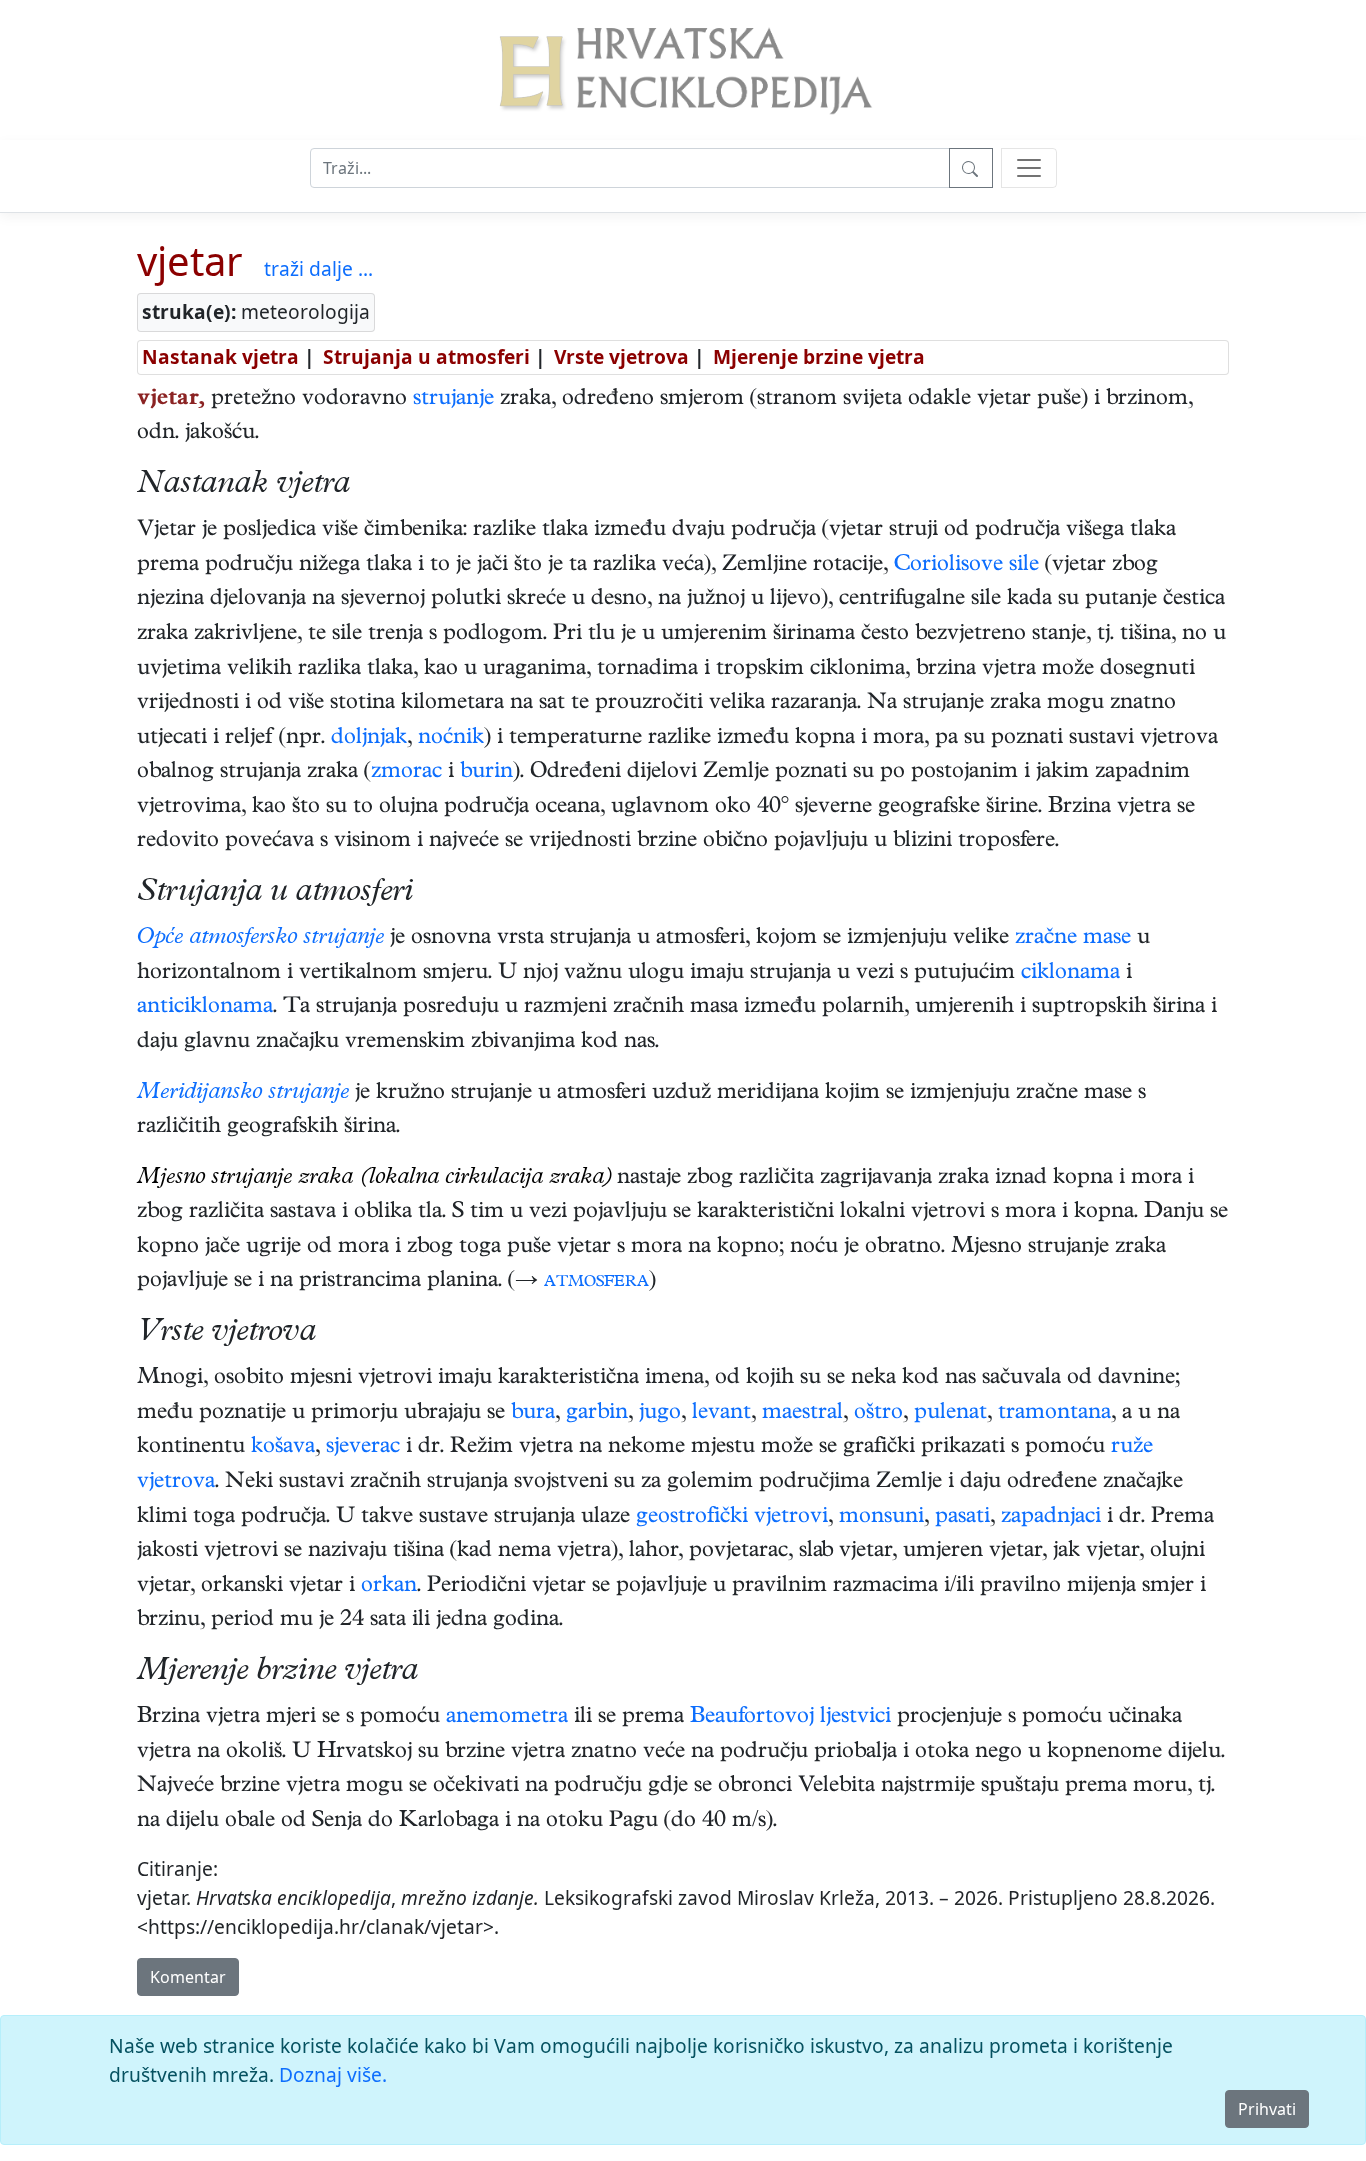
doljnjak (369, 739)
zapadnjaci (1051, 1518)
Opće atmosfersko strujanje (260, 939)
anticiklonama (205, 1008)
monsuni (881, 1518)
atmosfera (596, 1282)
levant (721, 1414)
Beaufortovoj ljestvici (790, 1718)
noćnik (451, 739)
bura (533, 1414)
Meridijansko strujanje (243, 1094)
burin (486, 773)
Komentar (188, 1977)
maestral (802, 1414)
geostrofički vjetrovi (732, 1518)
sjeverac (363, 1448)
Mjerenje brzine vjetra (819, 356)
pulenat (950, 1414)
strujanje (453, 400)
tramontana (1054, 1414)
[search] (1029, 168)
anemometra (507, 1718)
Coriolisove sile (966, 566)
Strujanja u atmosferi (426, 356)
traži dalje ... (318, 268)
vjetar (190, 260)
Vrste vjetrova (621, 356)
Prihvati (1267, 2109)
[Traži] (971, 168)
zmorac (406, 773)
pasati (962, 1518)
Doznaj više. (333, 2074)
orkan (389, 1587)
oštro (878, 1414)
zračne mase (1073, 939)
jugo (660, 1414)
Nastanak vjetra (220, 356)
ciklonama (1070, 974)
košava (283, 1448)
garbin (597, 1414)
